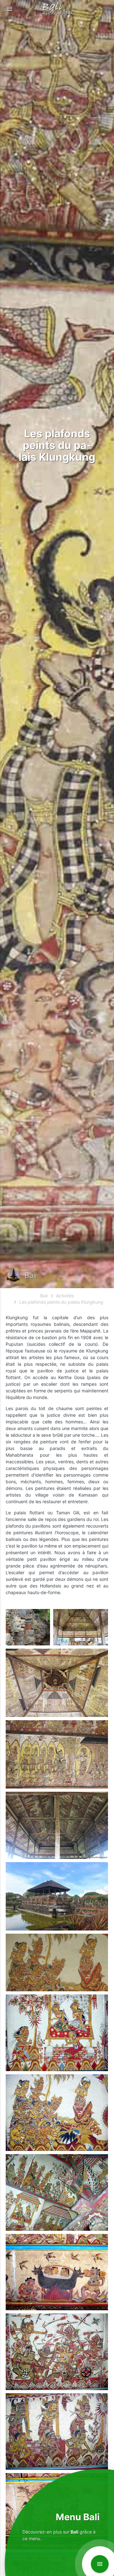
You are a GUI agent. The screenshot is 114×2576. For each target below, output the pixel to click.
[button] (9, 9)
